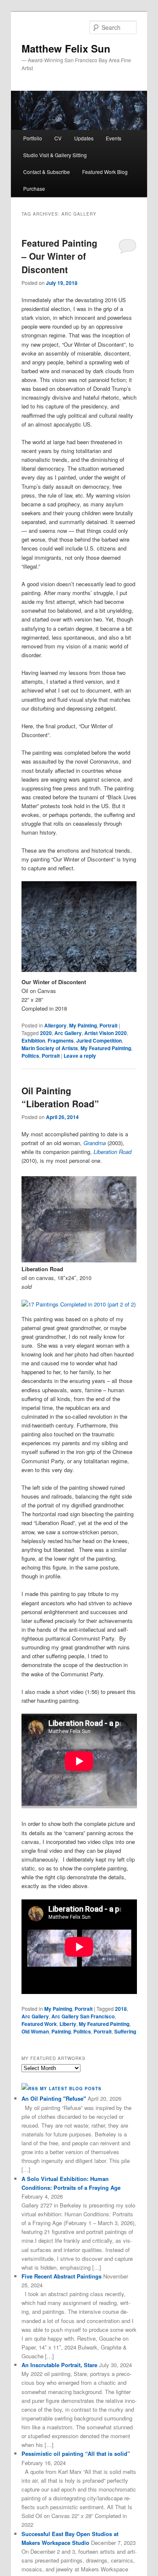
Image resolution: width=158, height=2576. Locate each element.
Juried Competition (99, 1040)
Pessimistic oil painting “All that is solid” (76, 2454)
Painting (61, 2031)
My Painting (83, 1025)
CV (58, 138)
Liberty (68, 2024)
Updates (84, 138)
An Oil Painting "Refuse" (54, 2098)
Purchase (34, 188)
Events (114, 138)
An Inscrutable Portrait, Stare (59, 2365)
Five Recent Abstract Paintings (62, 2276)
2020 (46, 1033)
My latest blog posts (71, 2089)
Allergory (55, 1025)
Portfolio (33, 138)
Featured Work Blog (105, 172)
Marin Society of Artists (50, 1048)
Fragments (61, 1040)
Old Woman (35, 2031)
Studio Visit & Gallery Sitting (55, 155)
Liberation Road (112, 1152)
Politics (30, 1056)
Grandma (95, 1143)
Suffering (125, 2031)
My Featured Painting (106, 1048)
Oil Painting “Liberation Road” (60, 1097)
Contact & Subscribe (47, 172)
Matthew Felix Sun (66, 48)
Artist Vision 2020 (106, 1033)
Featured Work (39, 2024)
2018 (121, 2009)
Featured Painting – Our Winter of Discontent (59, 256)
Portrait (108, 1025)
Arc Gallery (68, 1033)
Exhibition (33, 1040)
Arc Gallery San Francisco (83, 2016)
